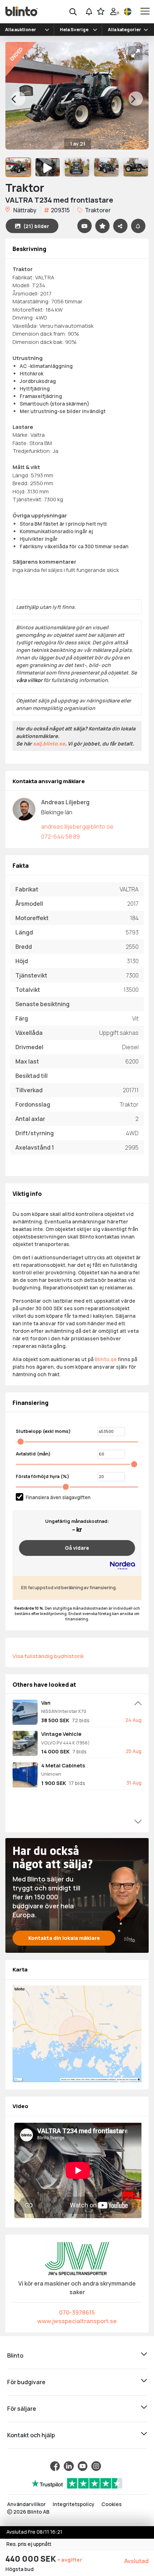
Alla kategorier (124, 30)
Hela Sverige (74, 30)
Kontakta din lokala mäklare (64, 1938)
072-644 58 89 (61, 837)
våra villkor (29, 680)
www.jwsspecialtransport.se (77, 2321)
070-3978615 (77, 2312)
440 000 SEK (31, 2559)
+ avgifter (70, 2560)
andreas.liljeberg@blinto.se (77, 827)
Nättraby (24, 210)
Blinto (15, 2355)
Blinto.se (106, 1359)
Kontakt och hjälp (31, 2435)
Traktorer (97, 210)
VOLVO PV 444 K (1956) (65, 1743)
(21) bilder (36, 226)
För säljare (22, 2409)
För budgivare (26, 2382)
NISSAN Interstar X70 (64, 1711)
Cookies (112, 2504)
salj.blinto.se (49, 744)
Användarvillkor (27, 2504)
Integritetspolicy (74, 2504)
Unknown (51, 1774)
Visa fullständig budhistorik (48, 1656)
